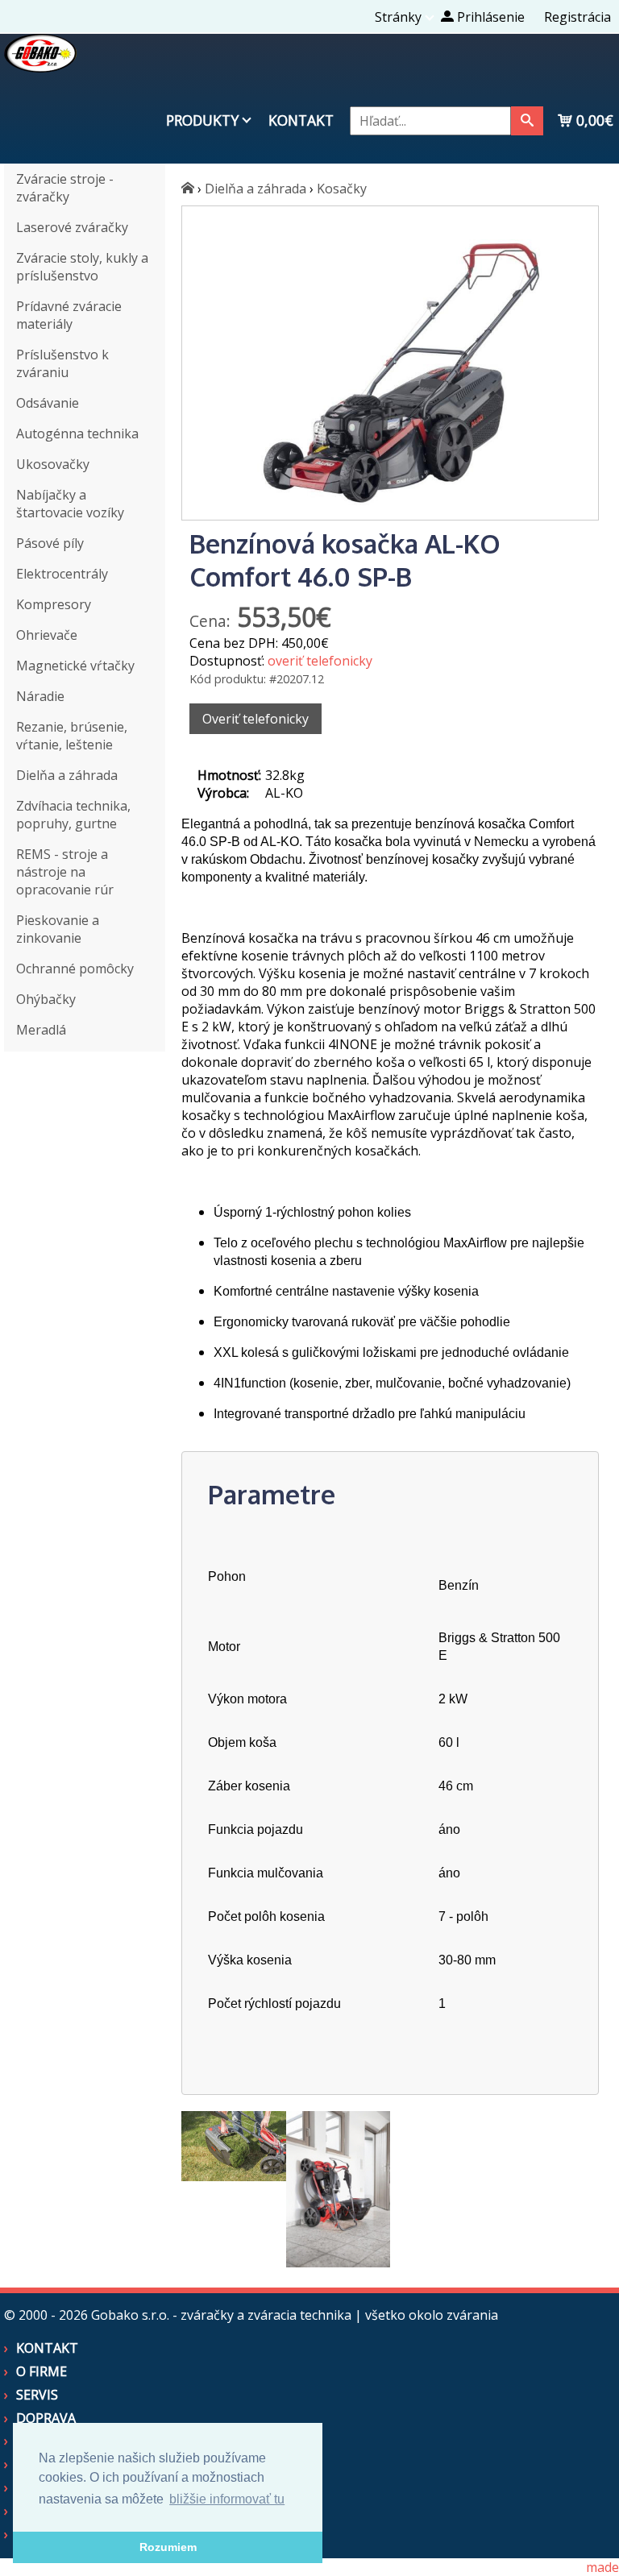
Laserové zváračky (72, 227)
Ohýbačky (46, 999)
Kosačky (342, 189)
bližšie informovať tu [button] (227, 2499)
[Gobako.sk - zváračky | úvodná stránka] (188, 189)
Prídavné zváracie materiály (69, 315)
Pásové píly (50, 543)
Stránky (398, 17)
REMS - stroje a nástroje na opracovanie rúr (65, 872)
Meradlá (41, 1030)
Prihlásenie (489, 17)
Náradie (40, 696)
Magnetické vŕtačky (75, 666)
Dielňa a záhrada (67, 775)
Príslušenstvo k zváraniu (62, 363)
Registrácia (577, 17)
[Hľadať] (527, 121)
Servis (37, 2395)
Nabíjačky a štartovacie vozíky (70, 504)
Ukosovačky (53, 464)
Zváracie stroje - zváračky (65, 188)
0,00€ (593, 120)
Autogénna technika (77, 433)
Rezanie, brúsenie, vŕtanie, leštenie (72, 736)
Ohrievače (47, 635)
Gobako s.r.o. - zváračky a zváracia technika (221, 2315)
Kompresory (54, 604)
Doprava (46, 2418)
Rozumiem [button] (168, 2547)
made (602, 2567)
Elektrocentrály (62, 574)
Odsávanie (48, 403)
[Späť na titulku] (40, 68)
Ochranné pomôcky (75, 969)
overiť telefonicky (320, 661)
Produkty (202, 120)
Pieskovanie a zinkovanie (58, 929)
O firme (42, 2371)
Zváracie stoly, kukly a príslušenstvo (82, 267)
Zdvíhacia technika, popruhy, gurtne (73, 815)
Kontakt (301, 120)
